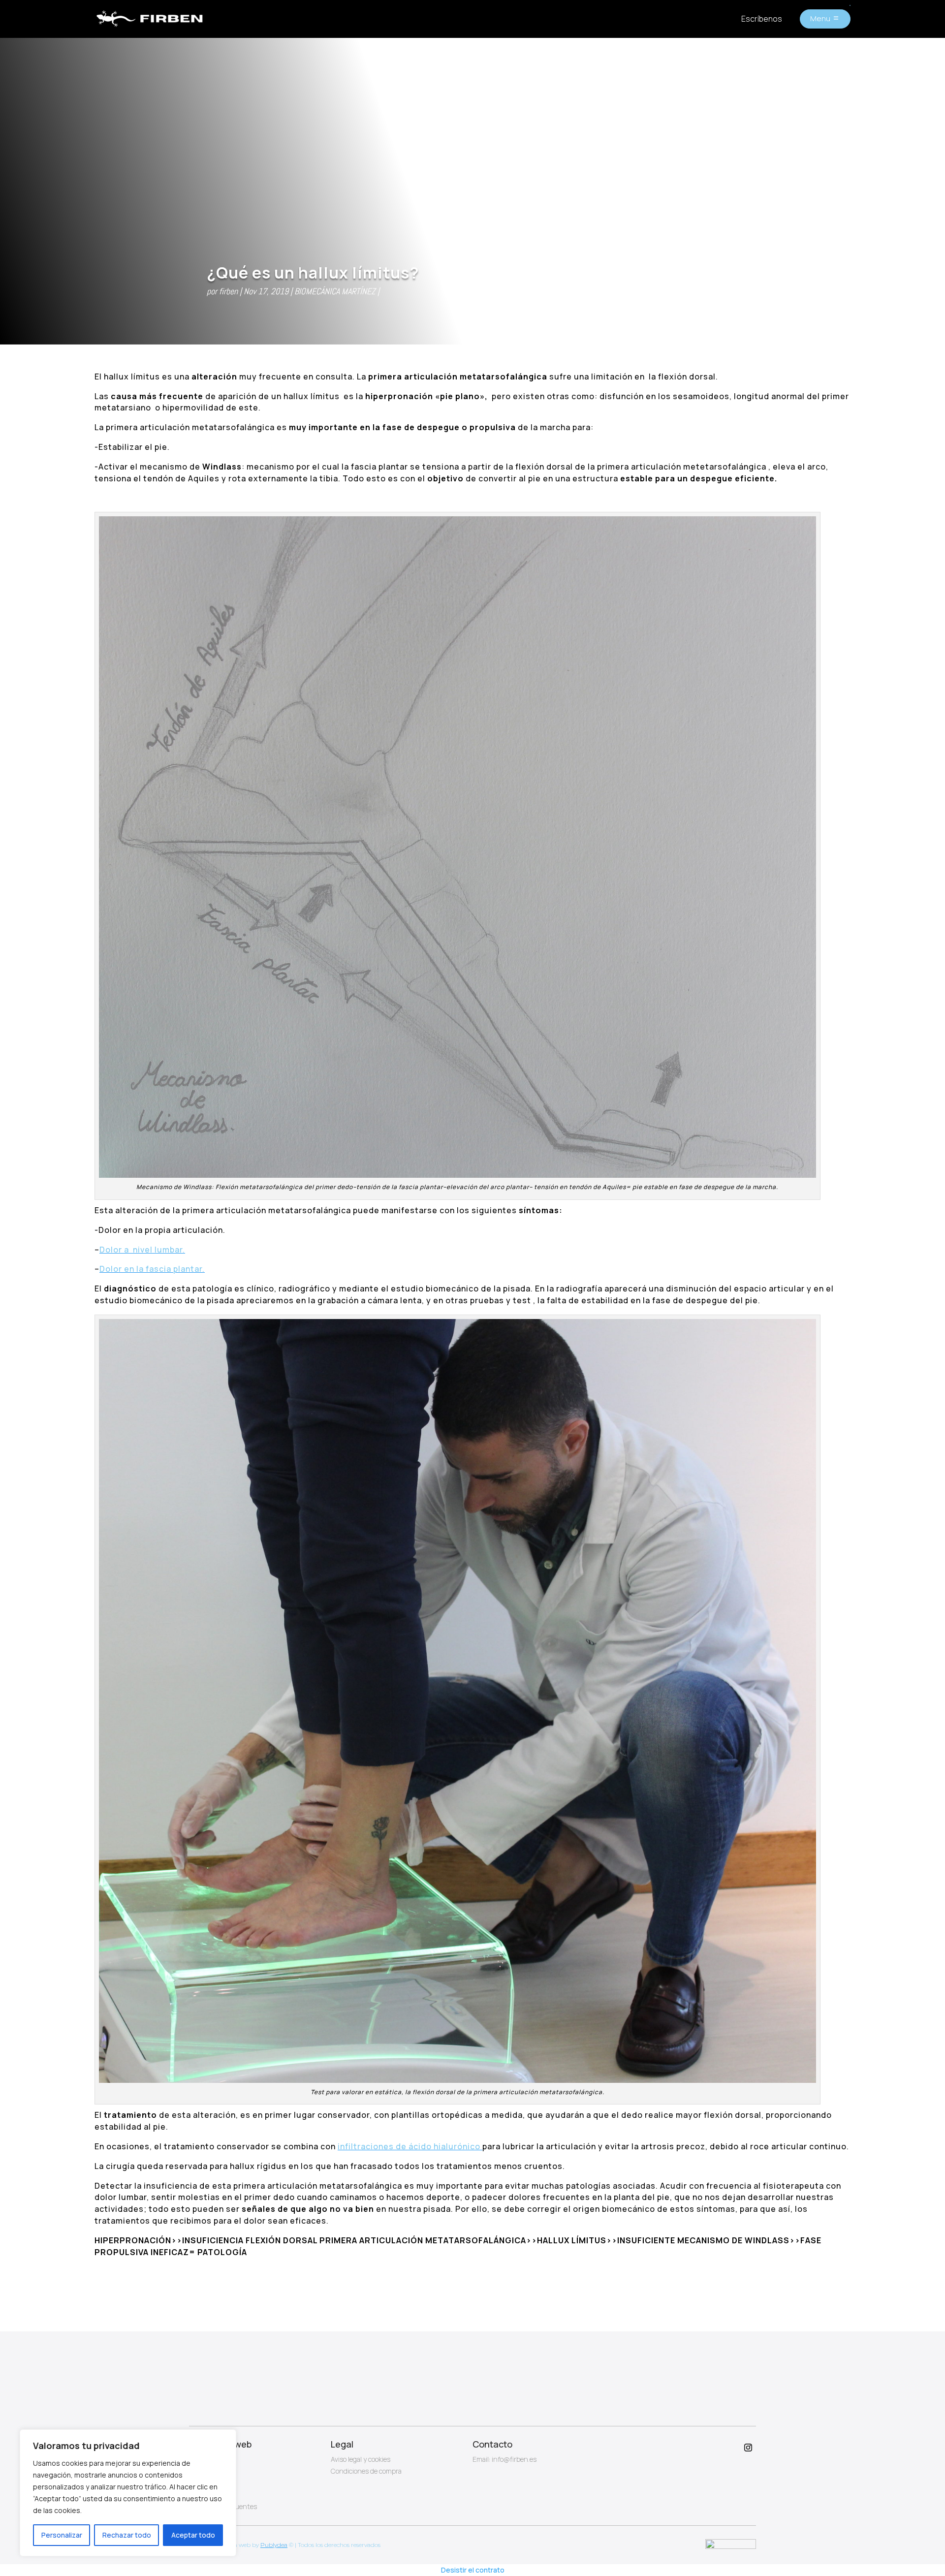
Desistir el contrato (473, 2570)
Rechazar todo (127, 2535)
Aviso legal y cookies (361, 2459)
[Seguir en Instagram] (748, 2448)
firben (228, 291)
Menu (820, 18)
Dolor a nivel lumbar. (142, 1250)
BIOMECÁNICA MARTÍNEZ (335, 291)
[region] (128, 2493)
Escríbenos (762, 19)
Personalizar (62, 2535)
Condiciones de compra (366, 2471)
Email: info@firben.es (504, 2459)
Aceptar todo (193, 2535)
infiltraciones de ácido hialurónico (410, 2146)
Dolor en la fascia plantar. (152, 1269)
